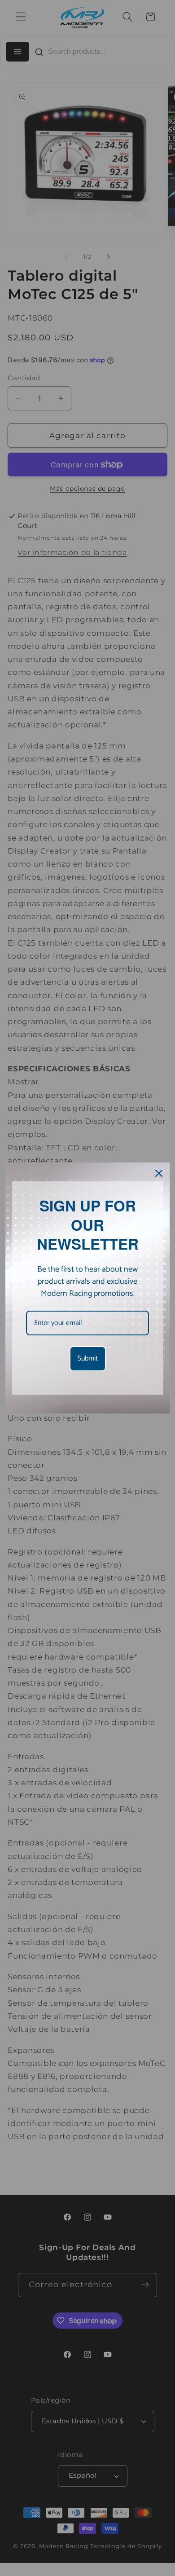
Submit (88, 1358)
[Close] (159, 1173)
